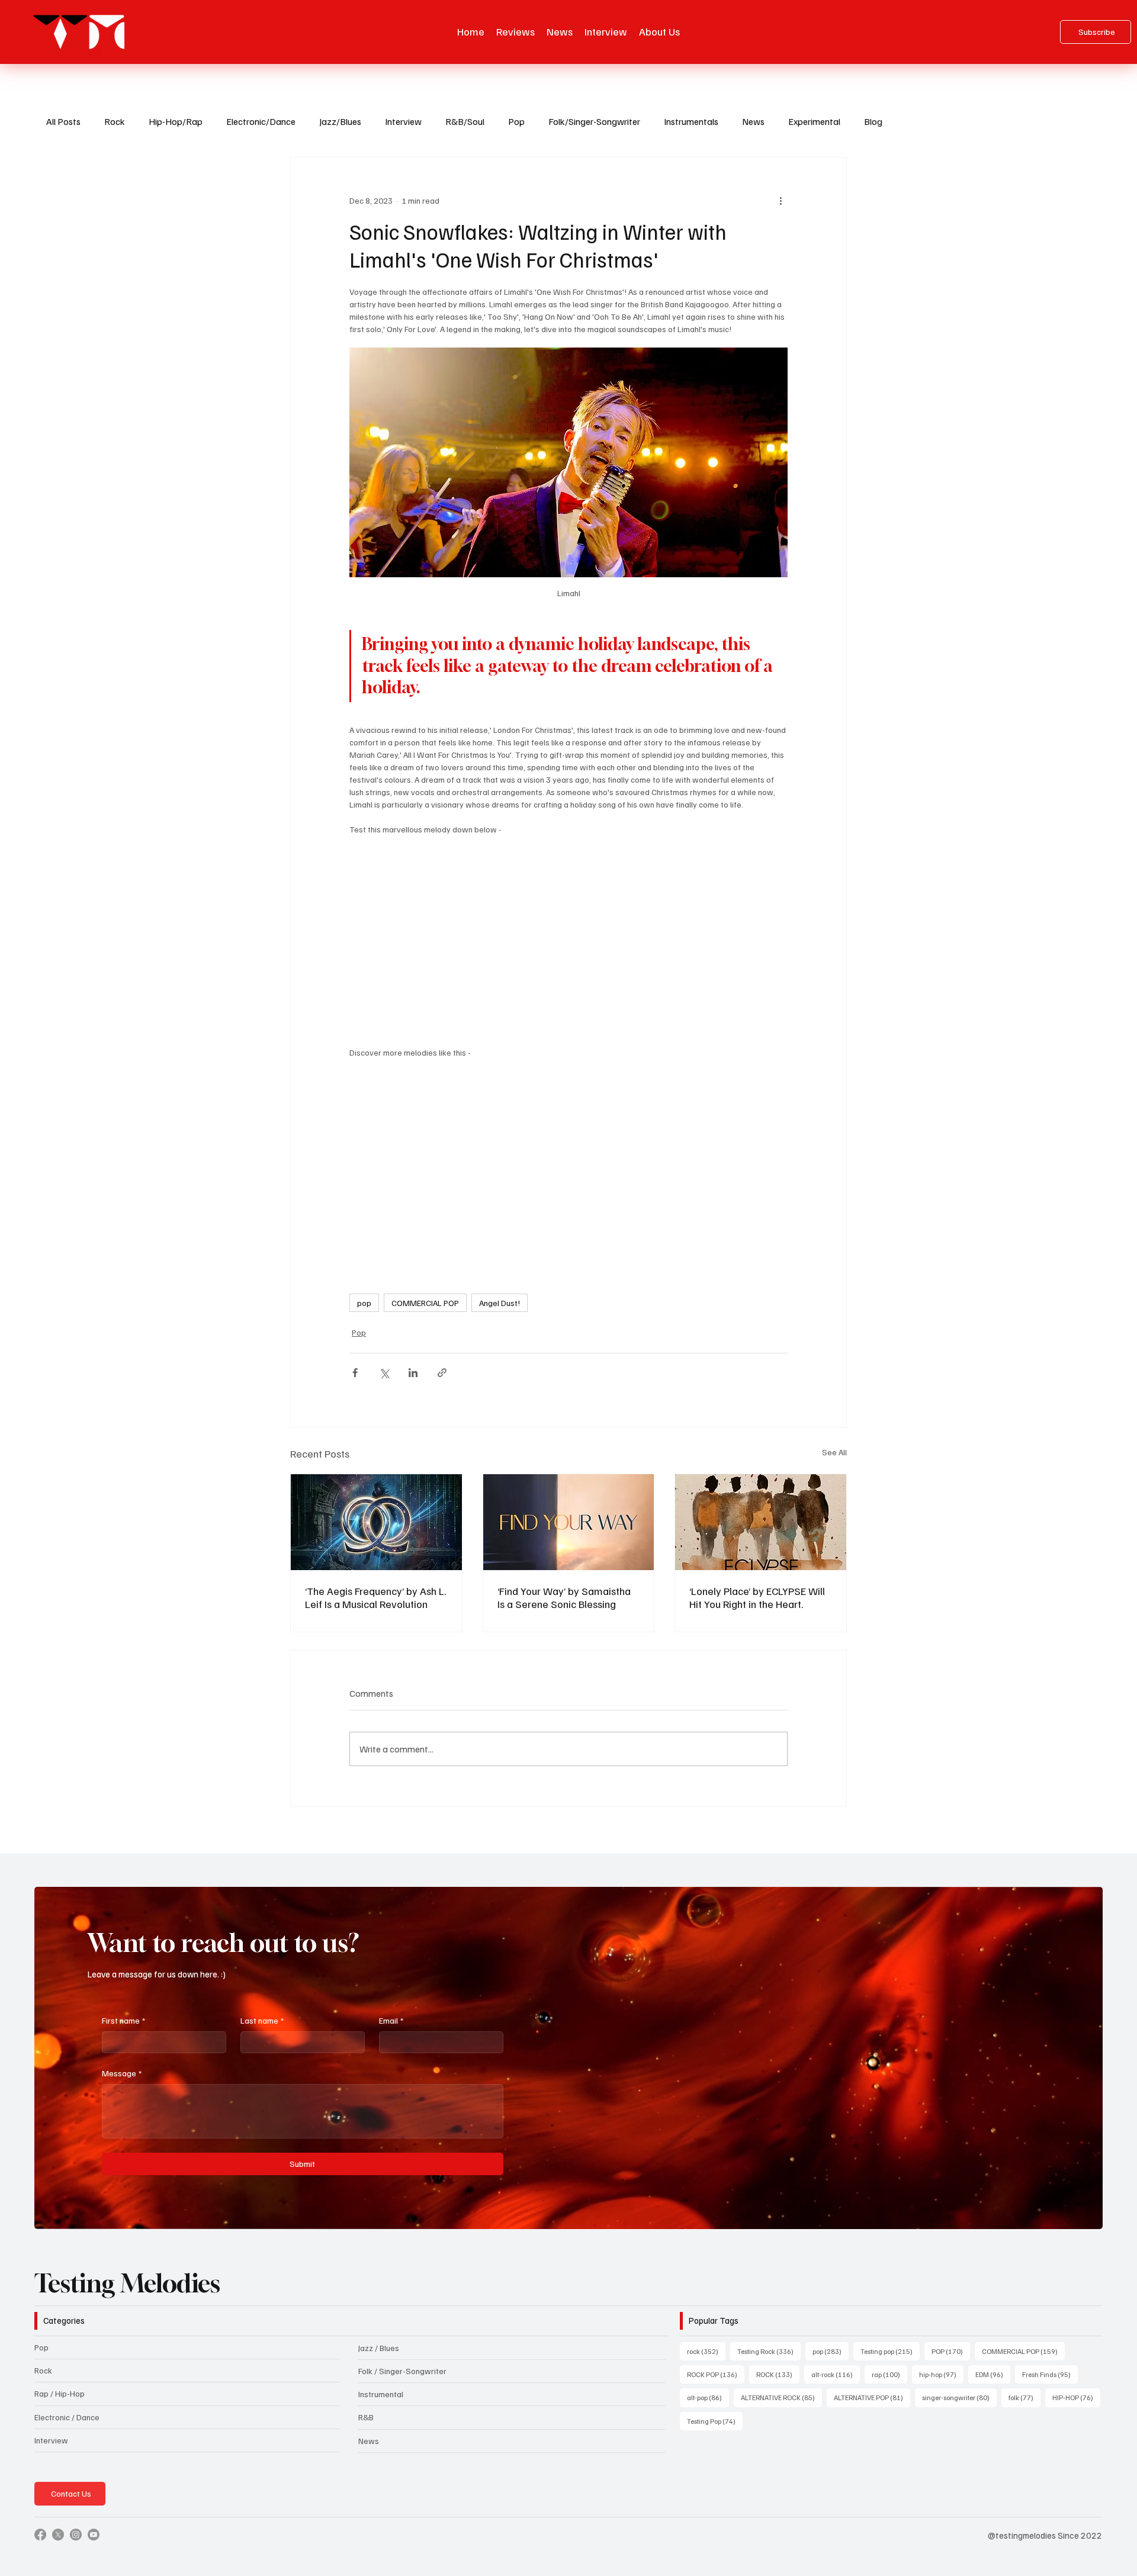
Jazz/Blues (340, 121)
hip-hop (941, 2374)
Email (391, 2020)
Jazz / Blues (379, 2348)
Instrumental (381, 2394)
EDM (993, 2374)
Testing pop (890, 2351)
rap (889, 2374)
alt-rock (836, 2374)
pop (364, 1303)
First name (123, 2020)
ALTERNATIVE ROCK (781, 2397)
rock (706, 2351)
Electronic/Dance (261, 121)
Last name (262, 2020)
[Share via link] (442, 1373)
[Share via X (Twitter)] (384, 1373)
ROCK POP (716, 2374)
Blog (873, 121)
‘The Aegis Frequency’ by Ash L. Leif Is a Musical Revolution (375, 1597)
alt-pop (708, 2397)
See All (834, 1452)
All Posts (63, 121)
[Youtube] (94, 2535)
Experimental (814, 121)
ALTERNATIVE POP (872, 2397)
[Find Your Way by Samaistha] (569, 1522)
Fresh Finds (1050, 2374)
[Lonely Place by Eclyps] (761, 1522)
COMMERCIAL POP (425, 1303)
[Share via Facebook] (355, 1373)
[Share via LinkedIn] (413, 1373)
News (753, 121)
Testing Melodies (127, 2283)
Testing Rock (769, 2351)
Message (122, 2073)
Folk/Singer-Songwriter (594, 121)
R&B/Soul (465, 121)
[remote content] (568, 941)
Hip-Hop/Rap (176, 121)
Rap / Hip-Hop (60, 2393)
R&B (366, 2417)
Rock (115, 121)
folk (1024, 2397)
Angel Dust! (500, 1303)
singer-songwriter (959, 2397)
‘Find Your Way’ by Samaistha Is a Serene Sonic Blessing (564, 1597)
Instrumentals (691, 121)
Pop (516, 121)
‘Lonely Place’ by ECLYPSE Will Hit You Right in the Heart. (757, 1597)
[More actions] (781, 200)
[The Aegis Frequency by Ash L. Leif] (376, 1522)
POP (951, 2351)
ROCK (778, 2374)
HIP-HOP (1076, 2397)
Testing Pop (715, 2421)
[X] (58, 2535)
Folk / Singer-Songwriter (402, 2371)
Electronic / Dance (67, 2417)
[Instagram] (76, 2535)
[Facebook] (40, 2535)
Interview (403, 121)
